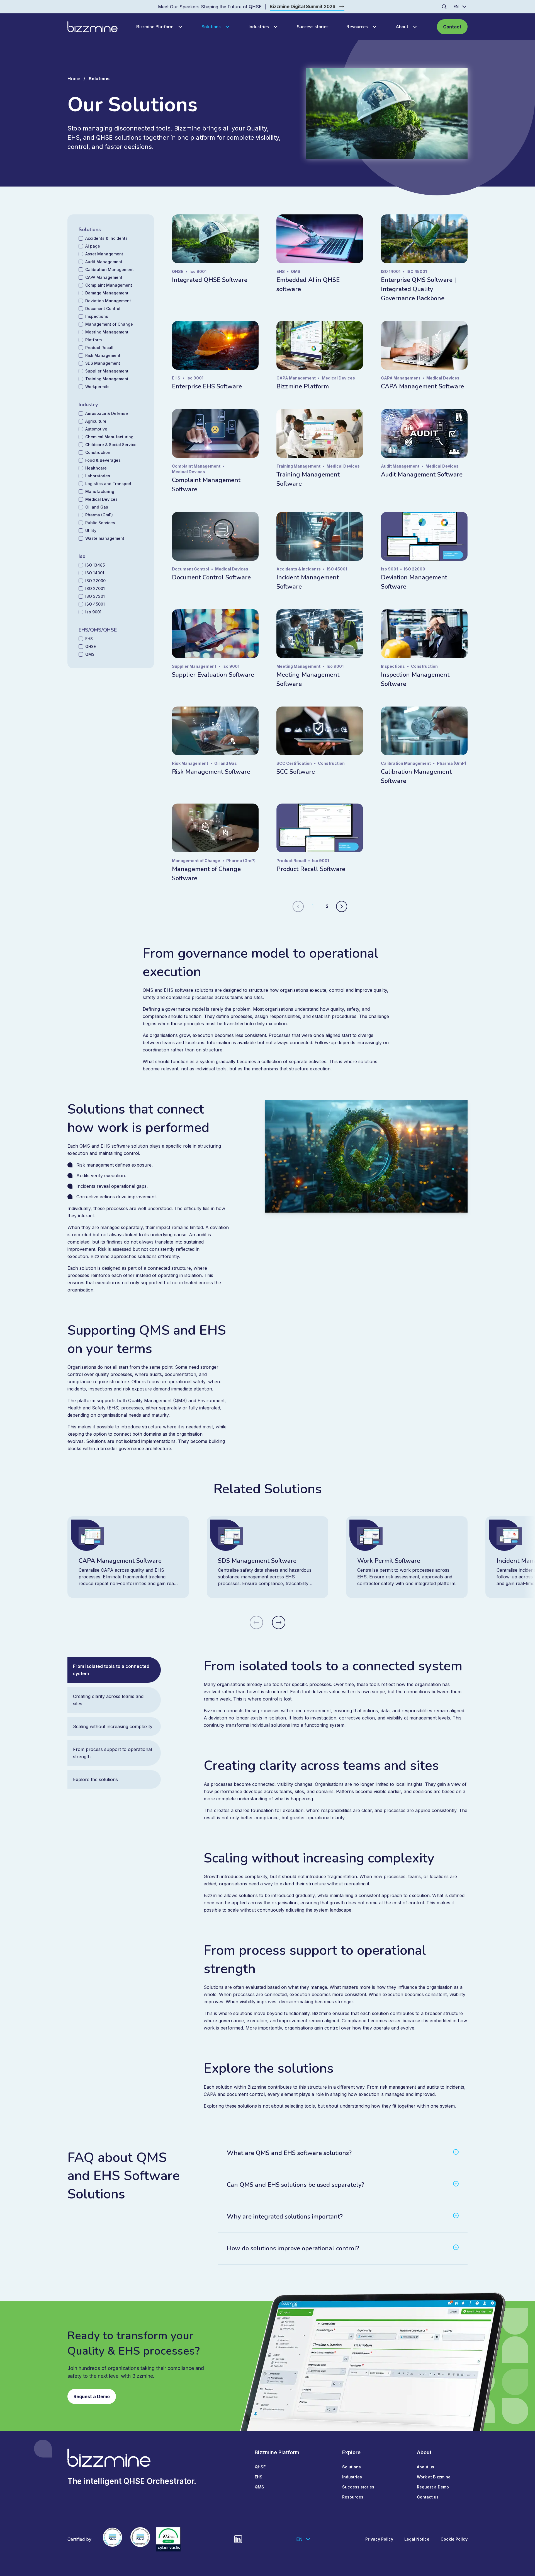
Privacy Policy (379, 2539)
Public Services (100, 523)
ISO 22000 (95, 581)
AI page (93, 246)
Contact (452, 27)
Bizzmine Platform (155, 27)
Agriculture (96, 421)
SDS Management (103, 363)
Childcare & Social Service (111, 445)
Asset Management (104, 254)
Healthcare (96, 468)
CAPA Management (104, 277)
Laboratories (98, 476)
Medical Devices (101, 499)
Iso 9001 (93, 612)
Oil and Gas (97, 507)
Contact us (428, 2497)
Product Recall (99, 348)
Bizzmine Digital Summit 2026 (303, 6)
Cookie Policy (454, 2539)
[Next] (342, 906)
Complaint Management (109, 285)
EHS (89, 639)
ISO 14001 (95, 573)
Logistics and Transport (108, 484)
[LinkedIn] (238, 2539)
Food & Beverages (103, 460)
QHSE (91, 646)
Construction (98, 452)
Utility (91, 530)
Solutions (211, 27)
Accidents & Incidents (106, 238)
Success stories (313, 27)
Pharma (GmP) (99, 515)
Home (74, 79)
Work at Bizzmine (434, 2477)
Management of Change (109, 324)
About (402, 27)
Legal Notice (417, 2539)
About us (425, 2467)
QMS (90, 654)
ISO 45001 (95, 604)
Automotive (96, 429)
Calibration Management (110, 269)
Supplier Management (107, 371)
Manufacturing (100, 491)
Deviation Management (108, 301)
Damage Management (107, 293)
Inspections (97, 316)
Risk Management (103, 355)
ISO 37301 (95, 596)
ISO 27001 (95, 588)
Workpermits (97, 387)
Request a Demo (92, 2396)
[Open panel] (179, 27)
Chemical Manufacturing (109, 437)
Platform (93, 340)
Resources (357, 27)
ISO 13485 (95, 565)
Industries (259, 27)
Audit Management (104, 262)
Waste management (105, 538)
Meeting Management (107, 332)
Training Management (107, 379)
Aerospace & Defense (107, 413)
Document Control (103, 309)
